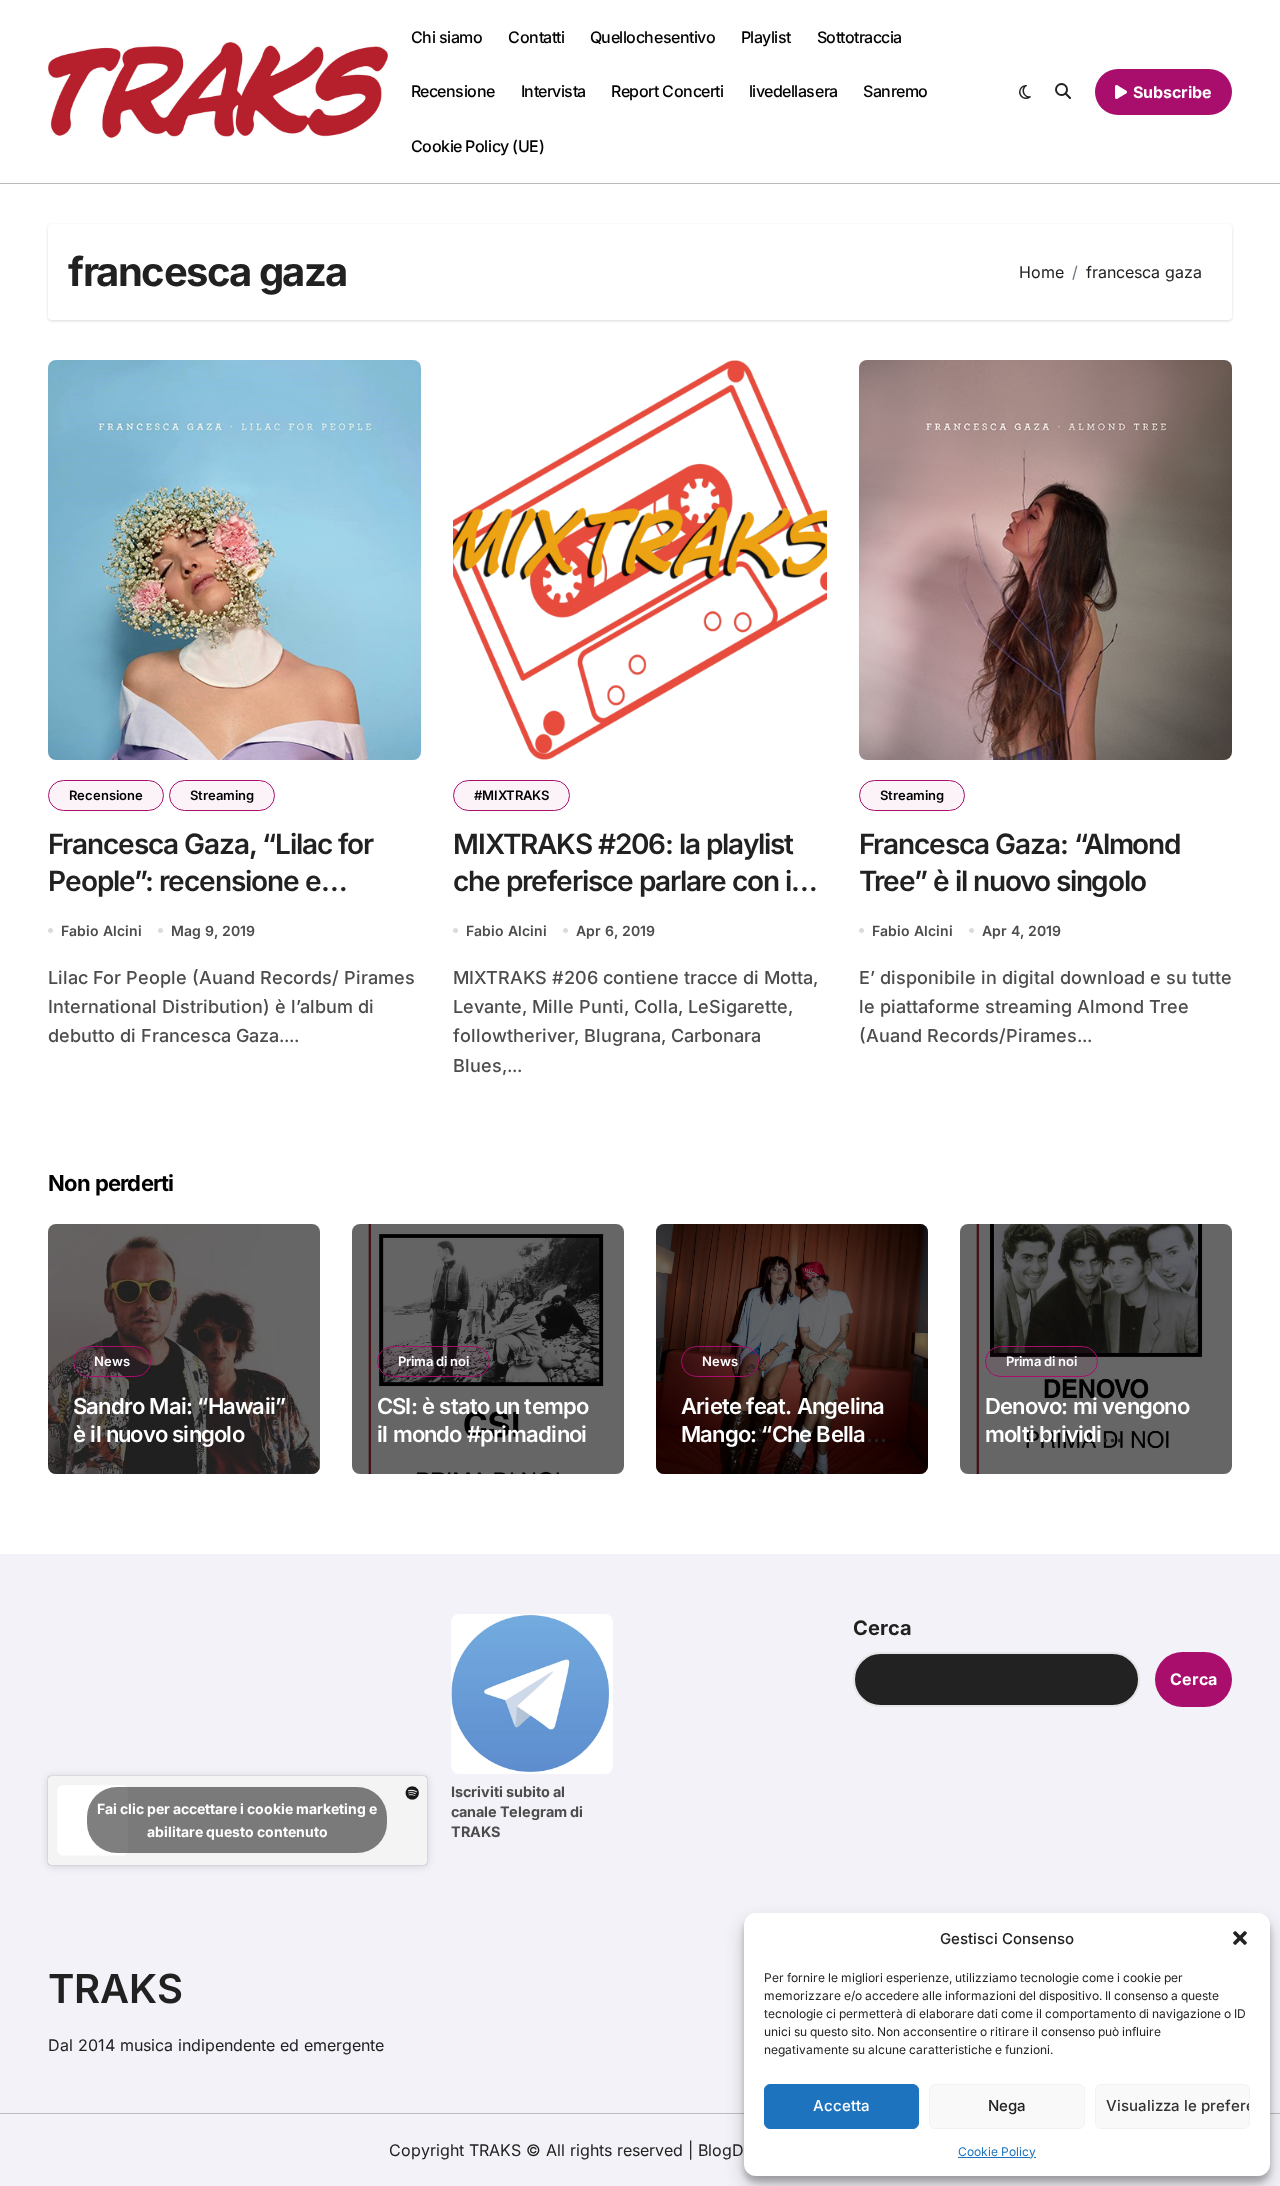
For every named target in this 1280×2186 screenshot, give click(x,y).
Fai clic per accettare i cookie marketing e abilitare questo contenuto (237, 1820)
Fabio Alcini (101, 930)
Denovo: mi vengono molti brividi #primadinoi (1087, 1434)
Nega (1007, 2105)
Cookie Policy (997, 2151)
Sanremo (895, 91)
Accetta (841, 2105)
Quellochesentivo (652, 37)
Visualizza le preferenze (1178, 2105)
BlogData (732, 2150)
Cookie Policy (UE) (477, 146)
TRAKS (115, 1988)
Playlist (766, 37)
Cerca (882, 1628)
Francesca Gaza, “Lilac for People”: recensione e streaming (210, 880)
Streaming (222, 795)
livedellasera (793, 91)
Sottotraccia (859, 37)
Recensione (453, 91)
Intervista (553, 91)
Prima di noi (433, 1361)
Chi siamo (447, 37)
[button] (1240, 1938)
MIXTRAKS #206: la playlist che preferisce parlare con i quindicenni (623, 880)
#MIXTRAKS (511, 795)
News (112, 1361)
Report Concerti (667, 91)
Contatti (536, 37)
